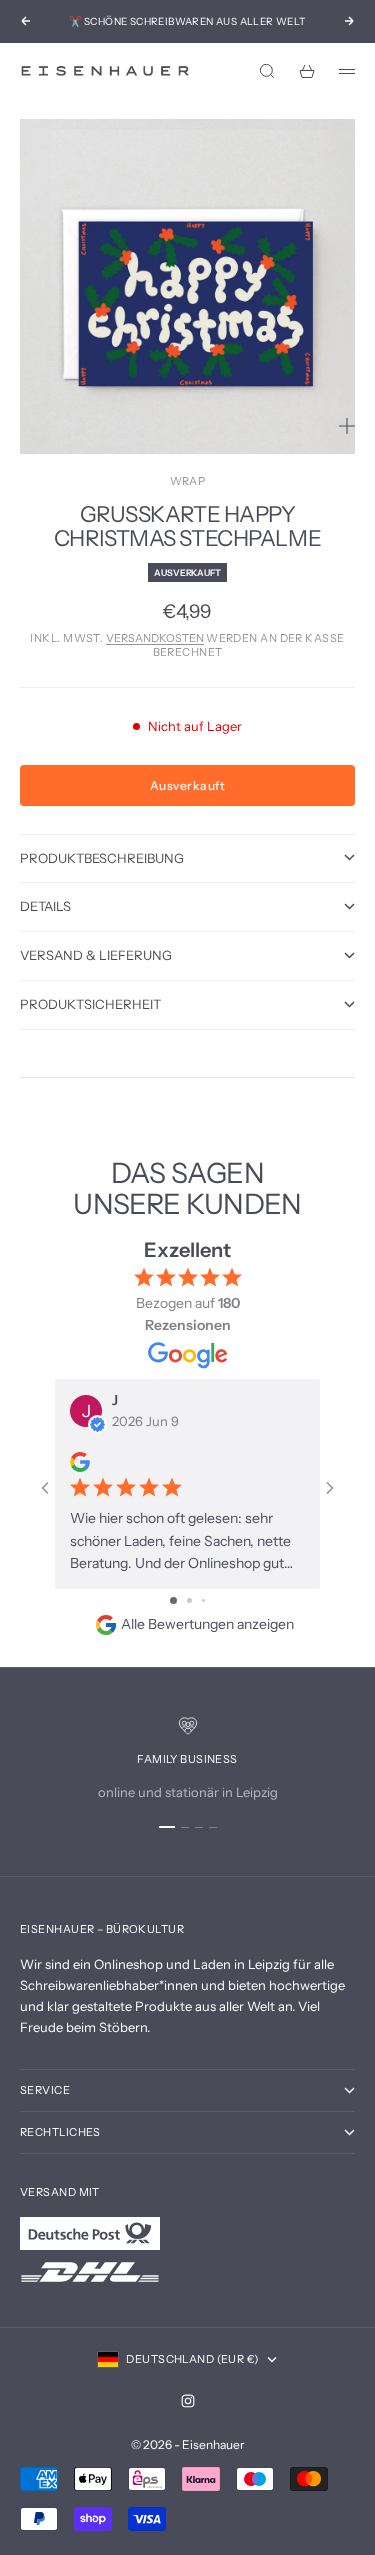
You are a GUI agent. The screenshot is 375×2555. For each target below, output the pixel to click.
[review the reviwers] (80, 1462)
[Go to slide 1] (173, 1600)
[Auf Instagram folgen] (188, 2401)
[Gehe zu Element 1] (167, 1827)
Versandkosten (155, 638)
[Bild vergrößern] (347, 426)
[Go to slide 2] (189, 1600)
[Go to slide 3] (203, 1600)
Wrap (188, 481)
